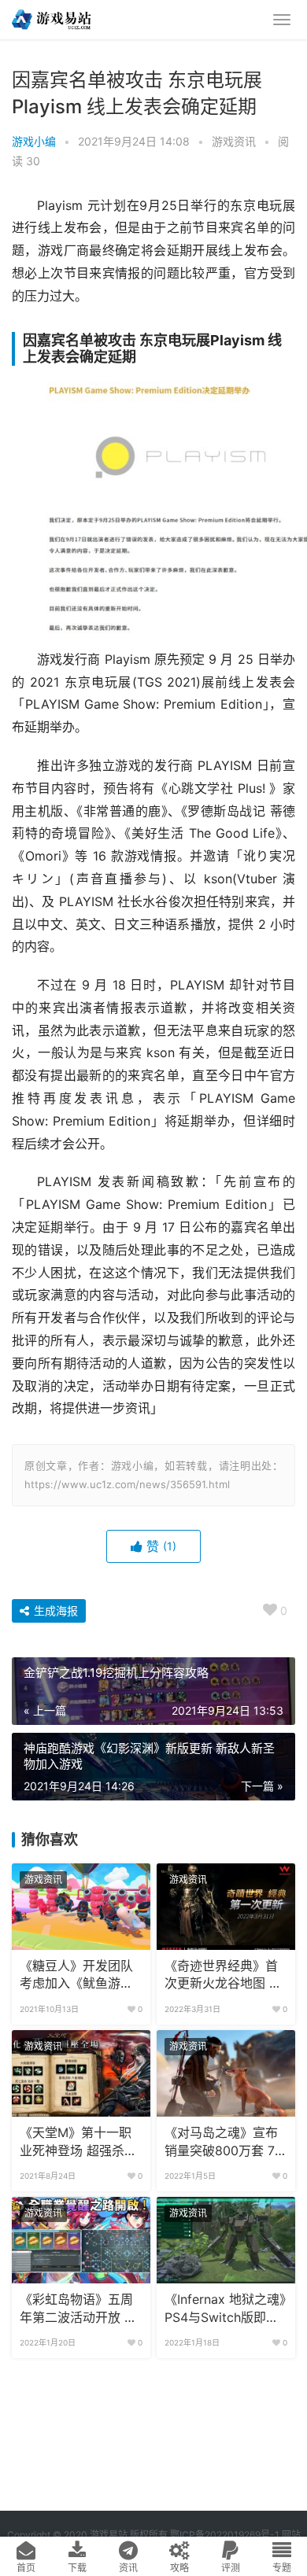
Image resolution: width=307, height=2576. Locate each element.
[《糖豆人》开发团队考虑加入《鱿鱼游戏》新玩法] (81, 1907)
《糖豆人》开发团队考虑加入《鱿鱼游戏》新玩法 (80, 1976)
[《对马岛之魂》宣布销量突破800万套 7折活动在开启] (226, 2073)
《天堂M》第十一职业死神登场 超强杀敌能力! (78, 2143)
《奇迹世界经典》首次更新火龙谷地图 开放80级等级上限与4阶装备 (223, 1976)
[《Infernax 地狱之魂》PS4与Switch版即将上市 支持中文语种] (226, 2240)
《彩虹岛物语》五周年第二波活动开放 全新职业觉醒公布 (78, 2309)
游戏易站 (109, 2535)
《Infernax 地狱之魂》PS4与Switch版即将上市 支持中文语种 (225, 2309)
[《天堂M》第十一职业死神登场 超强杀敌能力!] (81, 2073)
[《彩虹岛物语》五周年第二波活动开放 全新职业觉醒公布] (81, 2240)
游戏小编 (34, 141)
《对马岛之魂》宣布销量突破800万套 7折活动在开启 (226, 2143)
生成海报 (54, 1610)
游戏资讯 (234, 141)
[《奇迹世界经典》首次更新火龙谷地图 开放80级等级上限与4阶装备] (226, 1907)
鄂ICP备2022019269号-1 (224, 2535)
